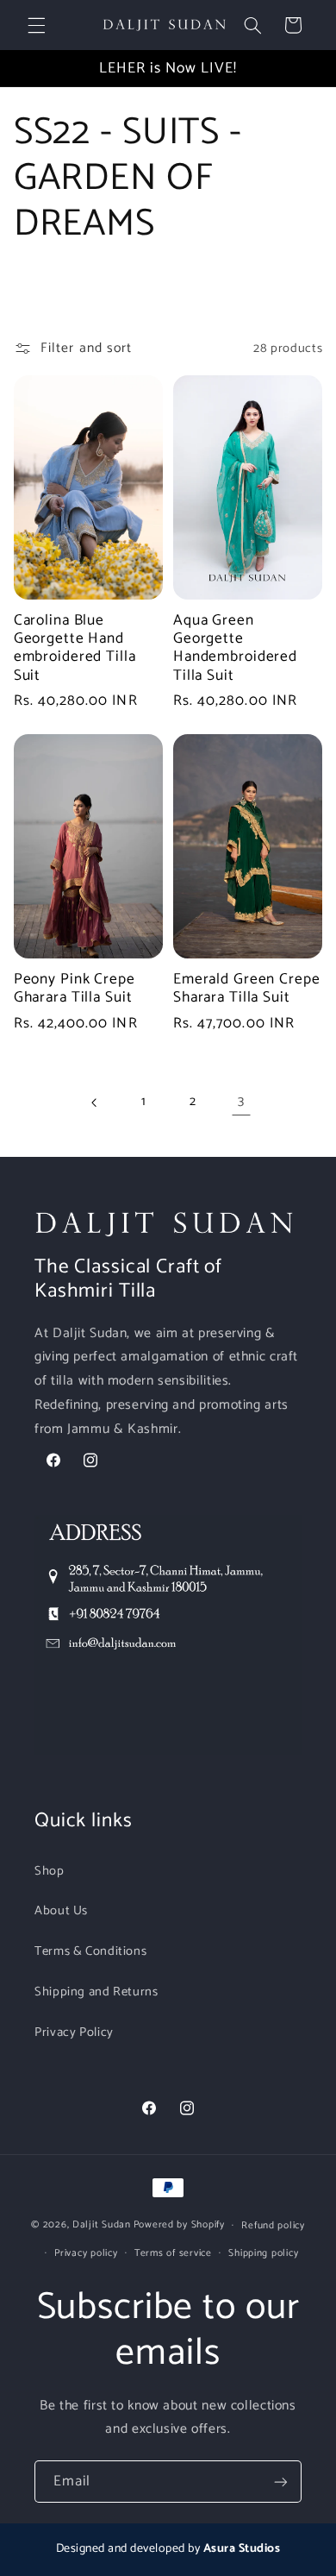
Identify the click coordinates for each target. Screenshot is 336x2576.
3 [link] (241, 1102)
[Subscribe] (281, 2482)
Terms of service (173, 2253)
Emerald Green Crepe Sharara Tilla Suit (247, 989)
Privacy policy (86, 2253)
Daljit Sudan (102, 2224)
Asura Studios (242, 2549)
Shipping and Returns (96, 1992)
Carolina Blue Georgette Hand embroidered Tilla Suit (75, 648)
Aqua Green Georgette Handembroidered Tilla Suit (235, 648)
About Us (61, 1911)
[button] (36, 25)
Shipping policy (263, 2253)
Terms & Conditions (90, 1951)
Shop (50, 1871)
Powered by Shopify (179, 2224)
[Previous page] (95, 1103)
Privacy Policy (74, 2033)
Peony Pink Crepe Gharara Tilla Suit (75, 989)
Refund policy (273, 2225)
